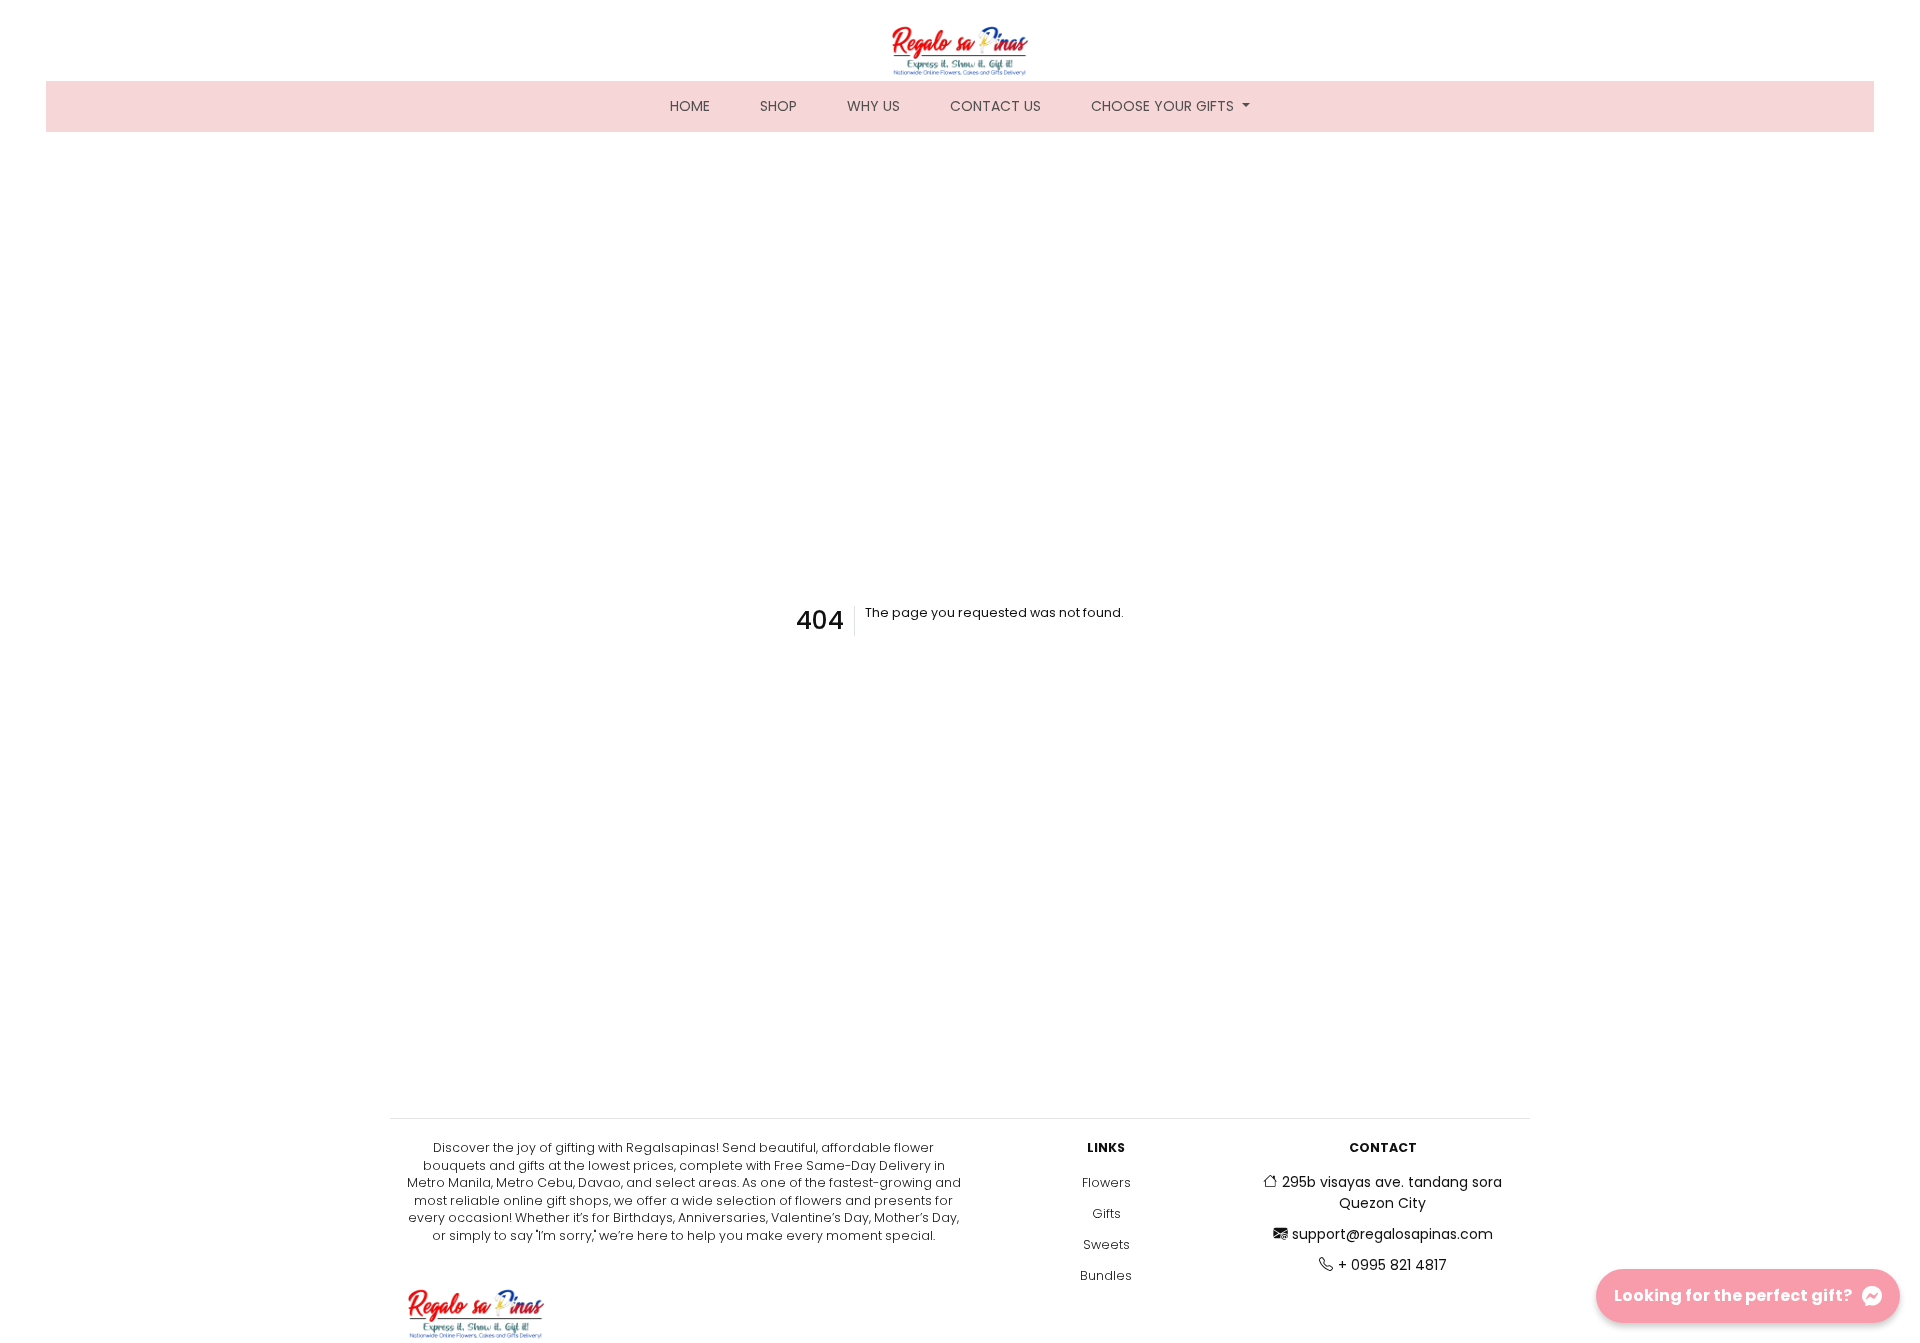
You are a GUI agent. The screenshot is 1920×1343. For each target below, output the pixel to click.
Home (702, 105)
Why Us (873, 106)
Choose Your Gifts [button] (1164, 106)
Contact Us (995, 106)
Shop (778, 106)
